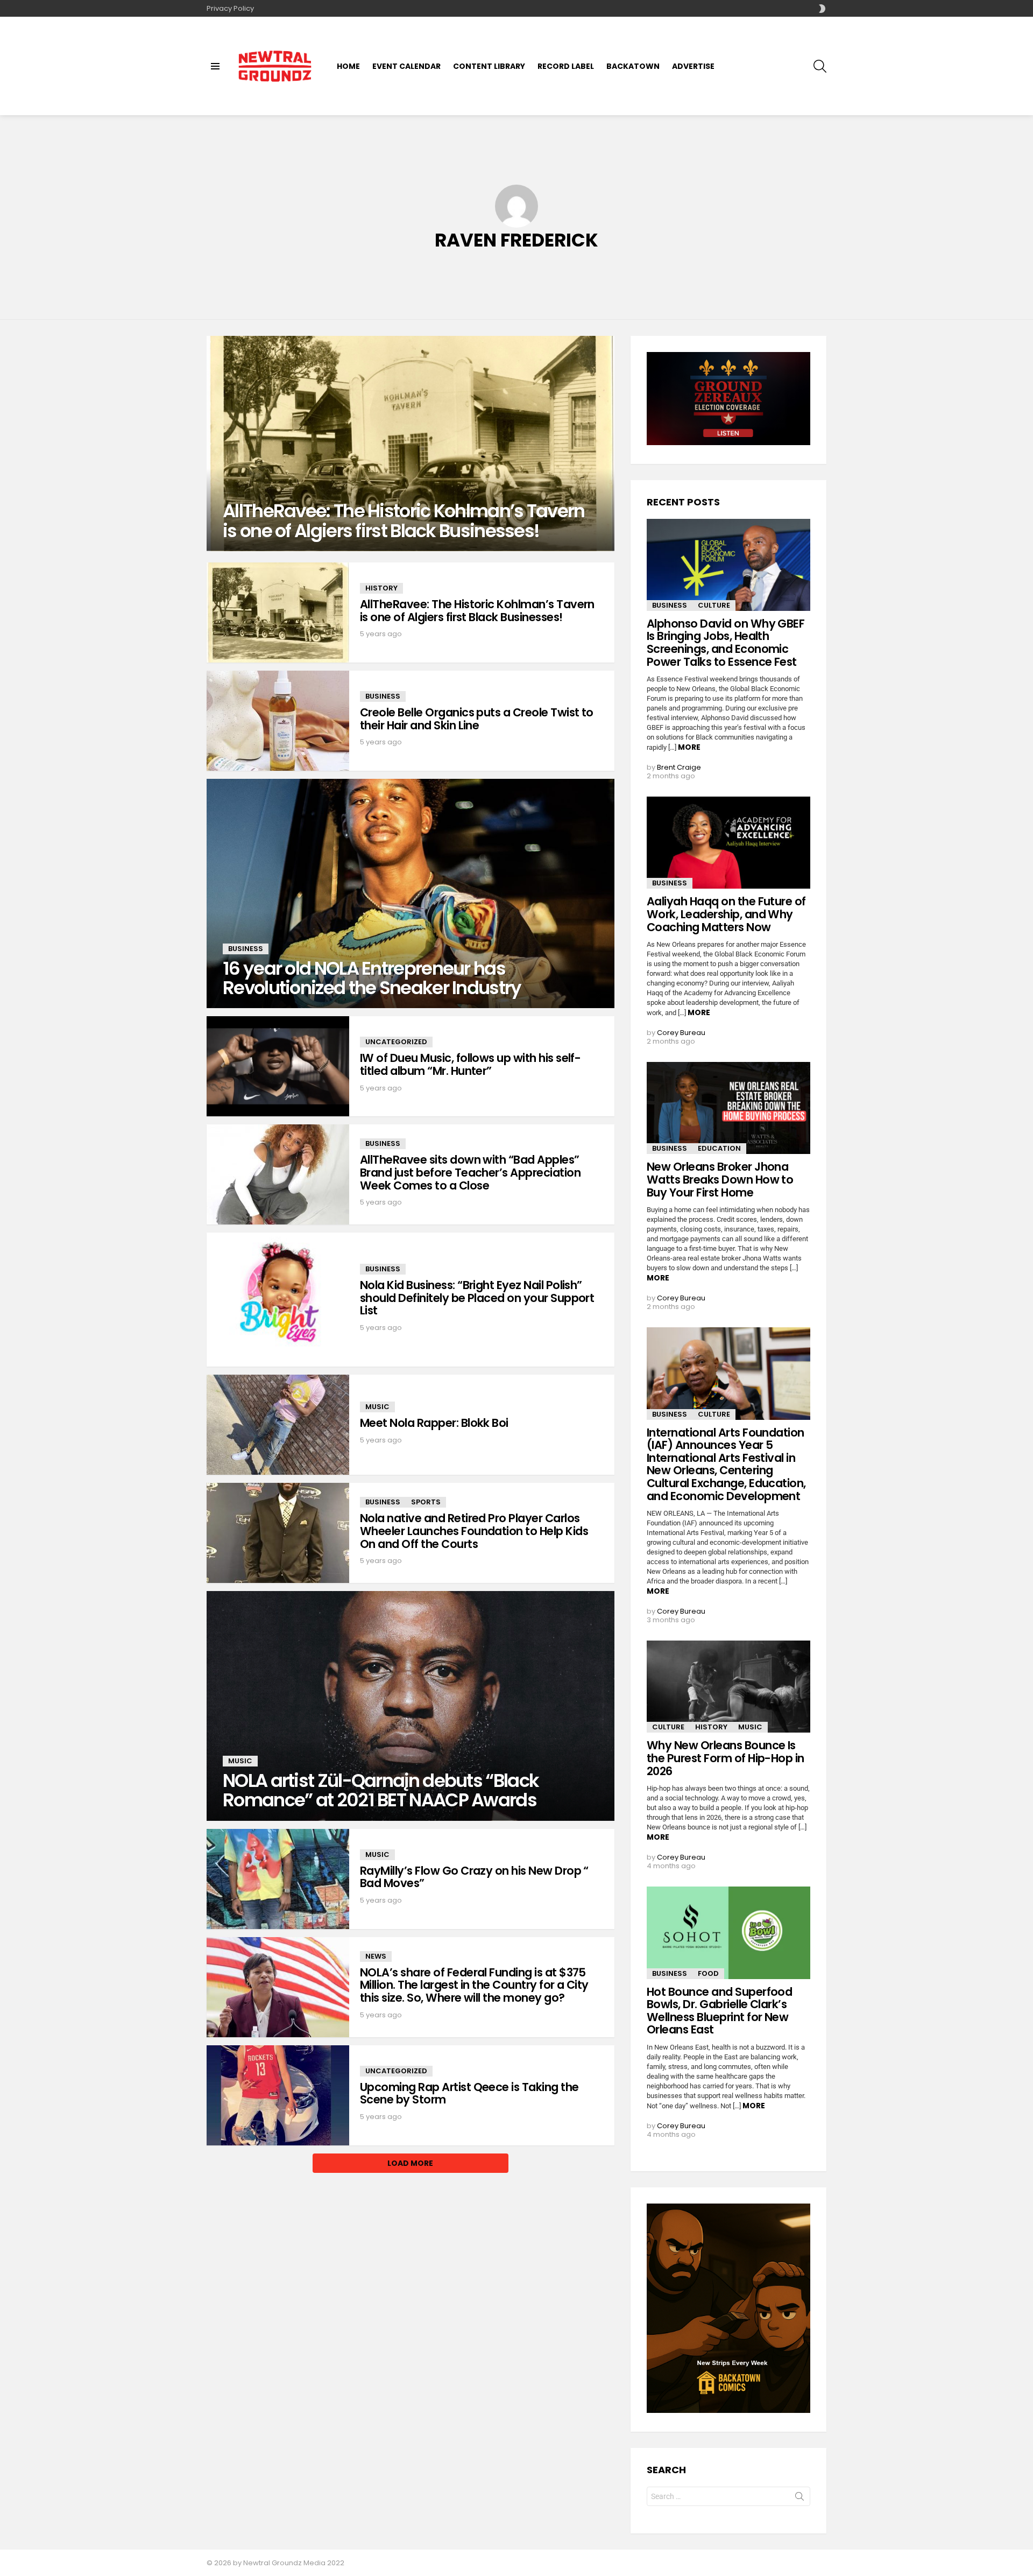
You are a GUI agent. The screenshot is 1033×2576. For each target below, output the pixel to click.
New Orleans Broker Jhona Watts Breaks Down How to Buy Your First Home (720, 1179)
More (689, 747)
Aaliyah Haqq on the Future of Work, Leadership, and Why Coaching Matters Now (726, 914)
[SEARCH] (820, 66)
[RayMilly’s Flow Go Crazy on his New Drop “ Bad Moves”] (278, 1879)
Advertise (693, 66)
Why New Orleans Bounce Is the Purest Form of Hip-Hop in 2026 (726, 1758)
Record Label (566, 66)
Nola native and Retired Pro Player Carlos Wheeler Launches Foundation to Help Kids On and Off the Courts (474, 1531)
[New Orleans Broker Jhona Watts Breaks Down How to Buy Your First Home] (728, 1108)
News (376, 1956)
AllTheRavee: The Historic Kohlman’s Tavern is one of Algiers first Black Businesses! (477, 611)
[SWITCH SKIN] (822, 9)
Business (383, 696)
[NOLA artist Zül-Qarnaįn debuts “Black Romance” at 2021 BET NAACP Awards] (411, 1706)
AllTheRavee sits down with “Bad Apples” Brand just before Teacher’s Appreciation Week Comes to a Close (470, 1172)
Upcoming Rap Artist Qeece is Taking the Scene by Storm (469, 2093)
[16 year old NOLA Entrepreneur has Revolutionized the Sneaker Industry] (411, 893)
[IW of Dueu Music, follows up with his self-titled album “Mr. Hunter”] (278, 1066)
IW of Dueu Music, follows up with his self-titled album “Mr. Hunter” (470, 1064)
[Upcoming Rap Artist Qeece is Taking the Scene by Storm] (278, 2095)
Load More (410, 2163)
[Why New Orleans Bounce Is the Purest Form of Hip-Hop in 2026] (728, 1687)
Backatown (633, 66)
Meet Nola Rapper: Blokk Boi (434, 1423)
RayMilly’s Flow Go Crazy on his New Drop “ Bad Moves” (474, 1877)
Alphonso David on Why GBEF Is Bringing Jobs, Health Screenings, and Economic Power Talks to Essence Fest (726, 643)
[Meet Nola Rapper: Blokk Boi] (278, 1425)
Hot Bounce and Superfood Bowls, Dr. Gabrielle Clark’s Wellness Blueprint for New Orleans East (719, 2011)
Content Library (489, 66)
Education (719, 1148)
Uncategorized (396, 1042)
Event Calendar (406, 66)
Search (799, 2498)
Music (377, 1407)
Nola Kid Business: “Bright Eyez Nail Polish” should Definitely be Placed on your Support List (477, 1298)
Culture (714, 605)
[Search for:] (728, 2496)
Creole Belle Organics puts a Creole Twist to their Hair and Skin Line (477, 719)
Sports (426, 1502)
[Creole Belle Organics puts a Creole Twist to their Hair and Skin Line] (278, 721)
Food (708, 1973)
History (381, 588)
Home (348, 66)
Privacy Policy (230, 8)
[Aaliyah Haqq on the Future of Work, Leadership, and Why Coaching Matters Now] (728, 843)
